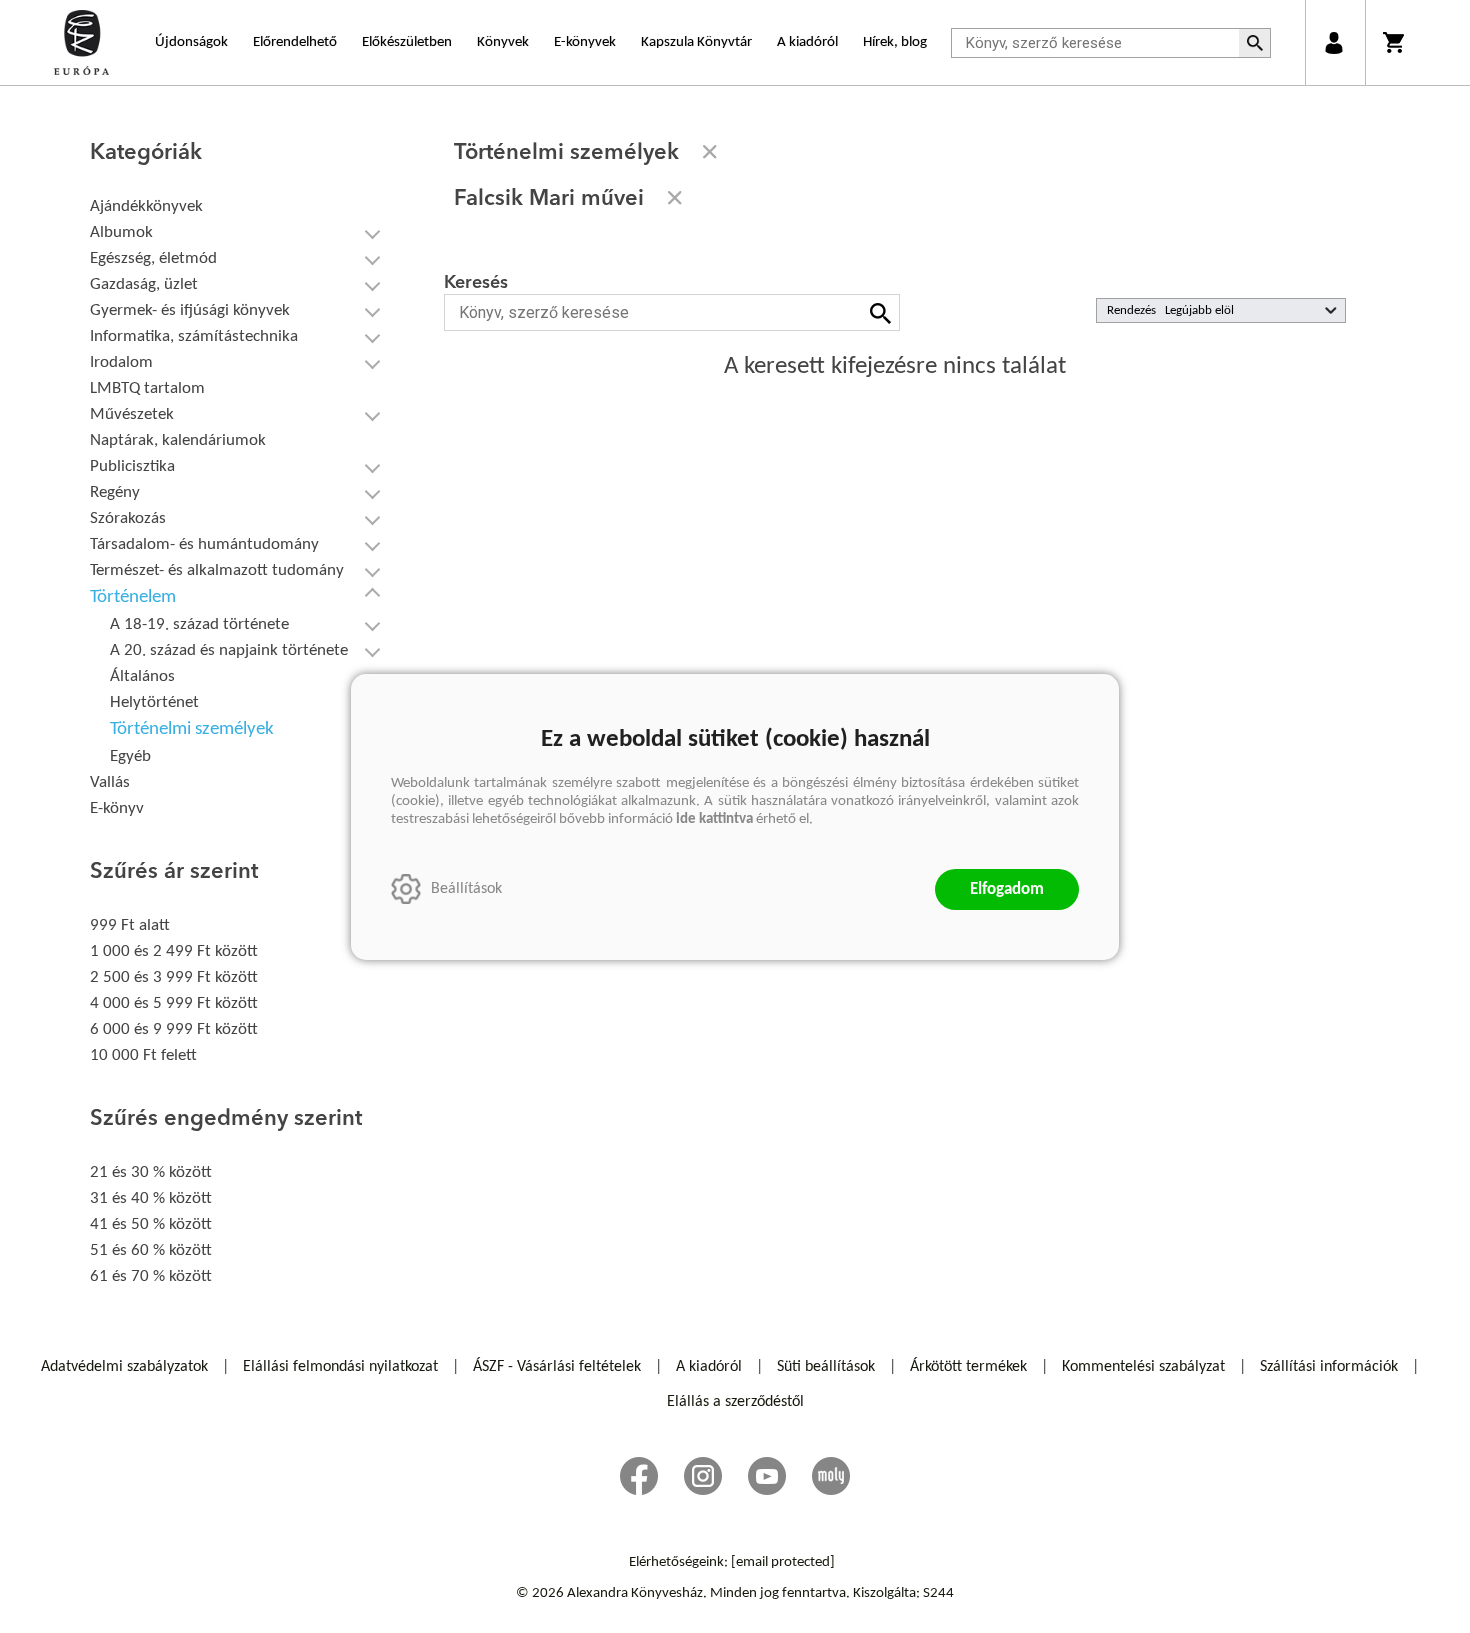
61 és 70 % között (151, 1276)
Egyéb (130, 756)
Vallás (110, 782)
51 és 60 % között (151, 1250)
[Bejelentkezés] (1333, 42)
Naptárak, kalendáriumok (178, 440)
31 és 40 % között (151, 1198)
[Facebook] (639, 1476)
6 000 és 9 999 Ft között (174, 1029)
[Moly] (831, 1476)
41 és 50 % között (151, 1224)
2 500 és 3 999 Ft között (174, 977)
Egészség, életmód (153, 258)
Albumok (121, 232)
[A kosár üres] (1395, 42)
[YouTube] (767, 1476)
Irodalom (121, 362)
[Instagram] (703, 1476)
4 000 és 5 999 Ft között (174, 1003)
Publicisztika (132, 466)
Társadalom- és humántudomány (204, 544)
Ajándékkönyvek (146, 206)
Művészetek (132, 414)
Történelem (133, 597)
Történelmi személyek (192, 729)
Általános (142, 676)
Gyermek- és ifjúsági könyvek (190, 310)
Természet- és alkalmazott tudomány (217, 570)
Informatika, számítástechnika (194, 336)
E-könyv (117, 808)
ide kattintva (714, 819)
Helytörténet (154, 702)
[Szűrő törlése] (710, 152)
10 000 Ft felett (143, 1055)
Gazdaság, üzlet (144, 284)
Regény (115, 492)
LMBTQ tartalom (147, 388)
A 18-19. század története (199, 624)
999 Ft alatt (130, 925)
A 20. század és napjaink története (229, 650)
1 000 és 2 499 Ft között (174, 951)
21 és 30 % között (151, 1172)
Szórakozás (128, 518)
